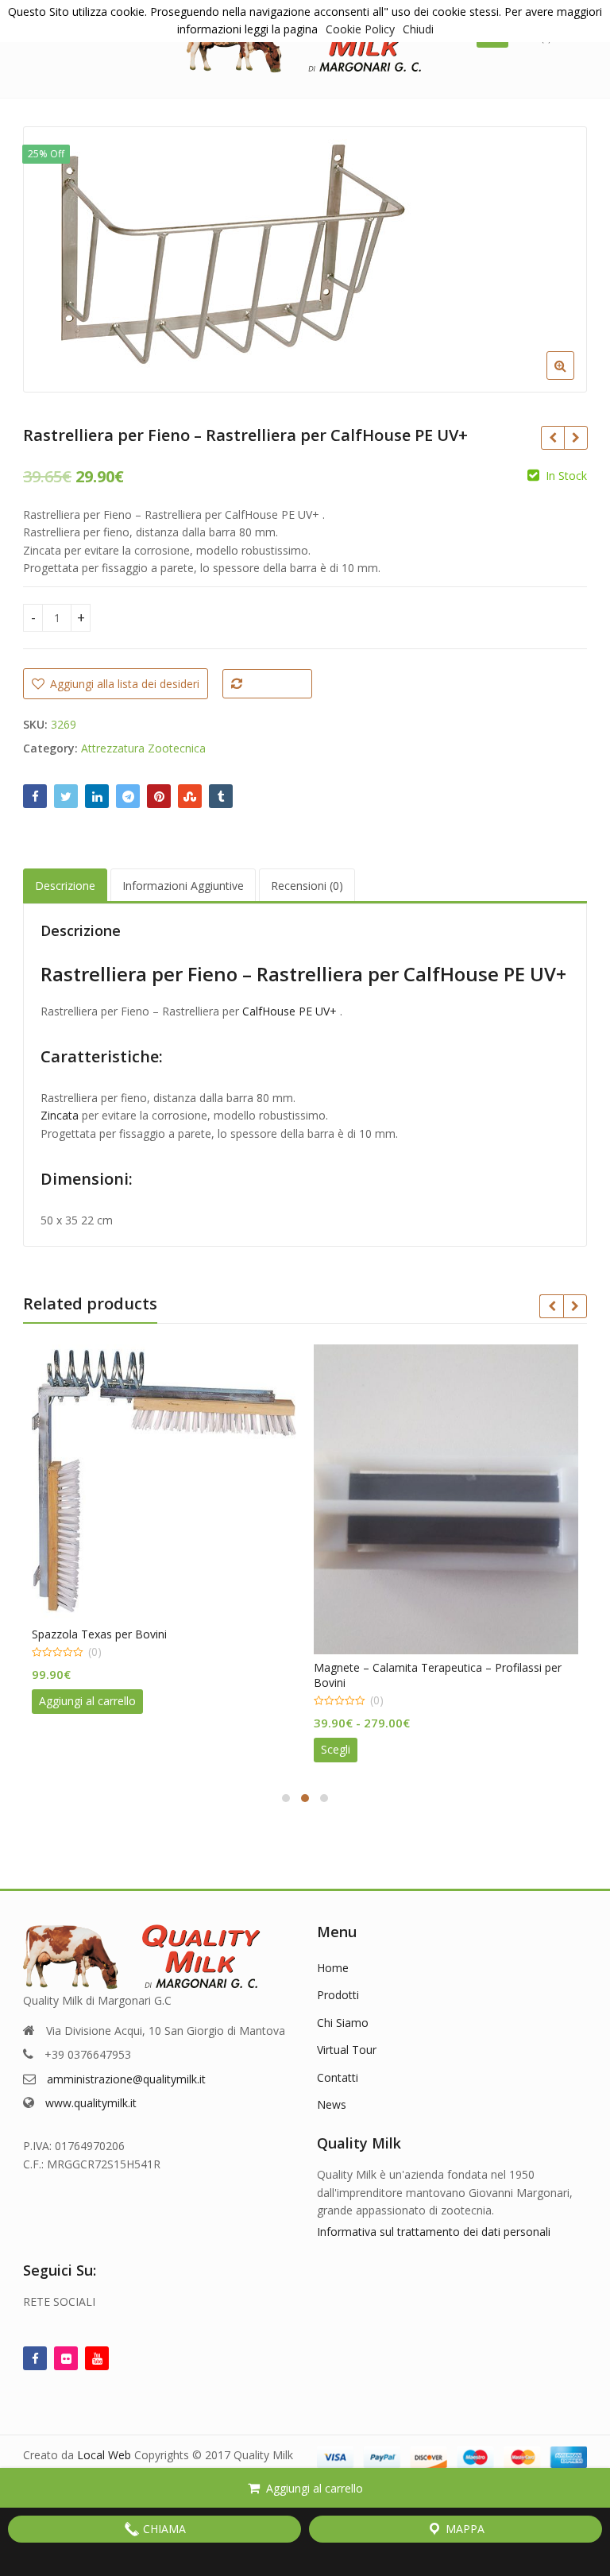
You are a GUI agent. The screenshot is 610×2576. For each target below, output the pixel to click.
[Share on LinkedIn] (97, 796)
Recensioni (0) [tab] (307, 886)
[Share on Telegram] (128, 796)
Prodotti (338, 1995)
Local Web (106, 2455)
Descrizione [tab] (65, 886)
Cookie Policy (360, 29)
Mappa (463, 2529)
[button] (573, 378)
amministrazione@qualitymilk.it (126, 2079)
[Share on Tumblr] (221, 796)
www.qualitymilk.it (91, 2103)
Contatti (338, 2077)
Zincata (60, 1115)
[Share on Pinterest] (159, 796)
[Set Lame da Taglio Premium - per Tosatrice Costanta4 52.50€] (552, 438)
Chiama (163, 2529)
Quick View (172, 1634)
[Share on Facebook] (35, 796)
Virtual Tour (347, 2050)
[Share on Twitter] (66, 796)
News (332, 2104)
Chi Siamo (343, 2023)
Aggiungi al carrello (315, 2488)
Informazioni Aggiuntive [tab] (183, 886)
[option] (305, 259)
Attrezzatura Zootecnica (143, 748)
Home (333, 1968)
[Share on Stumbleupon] (190, 796)
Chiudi (418, 29)
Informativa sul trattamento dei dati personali (434, 2232)
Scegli (336, 1749)
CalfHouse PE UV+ (290, 1011)
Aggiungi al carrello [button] (87, 1701)
